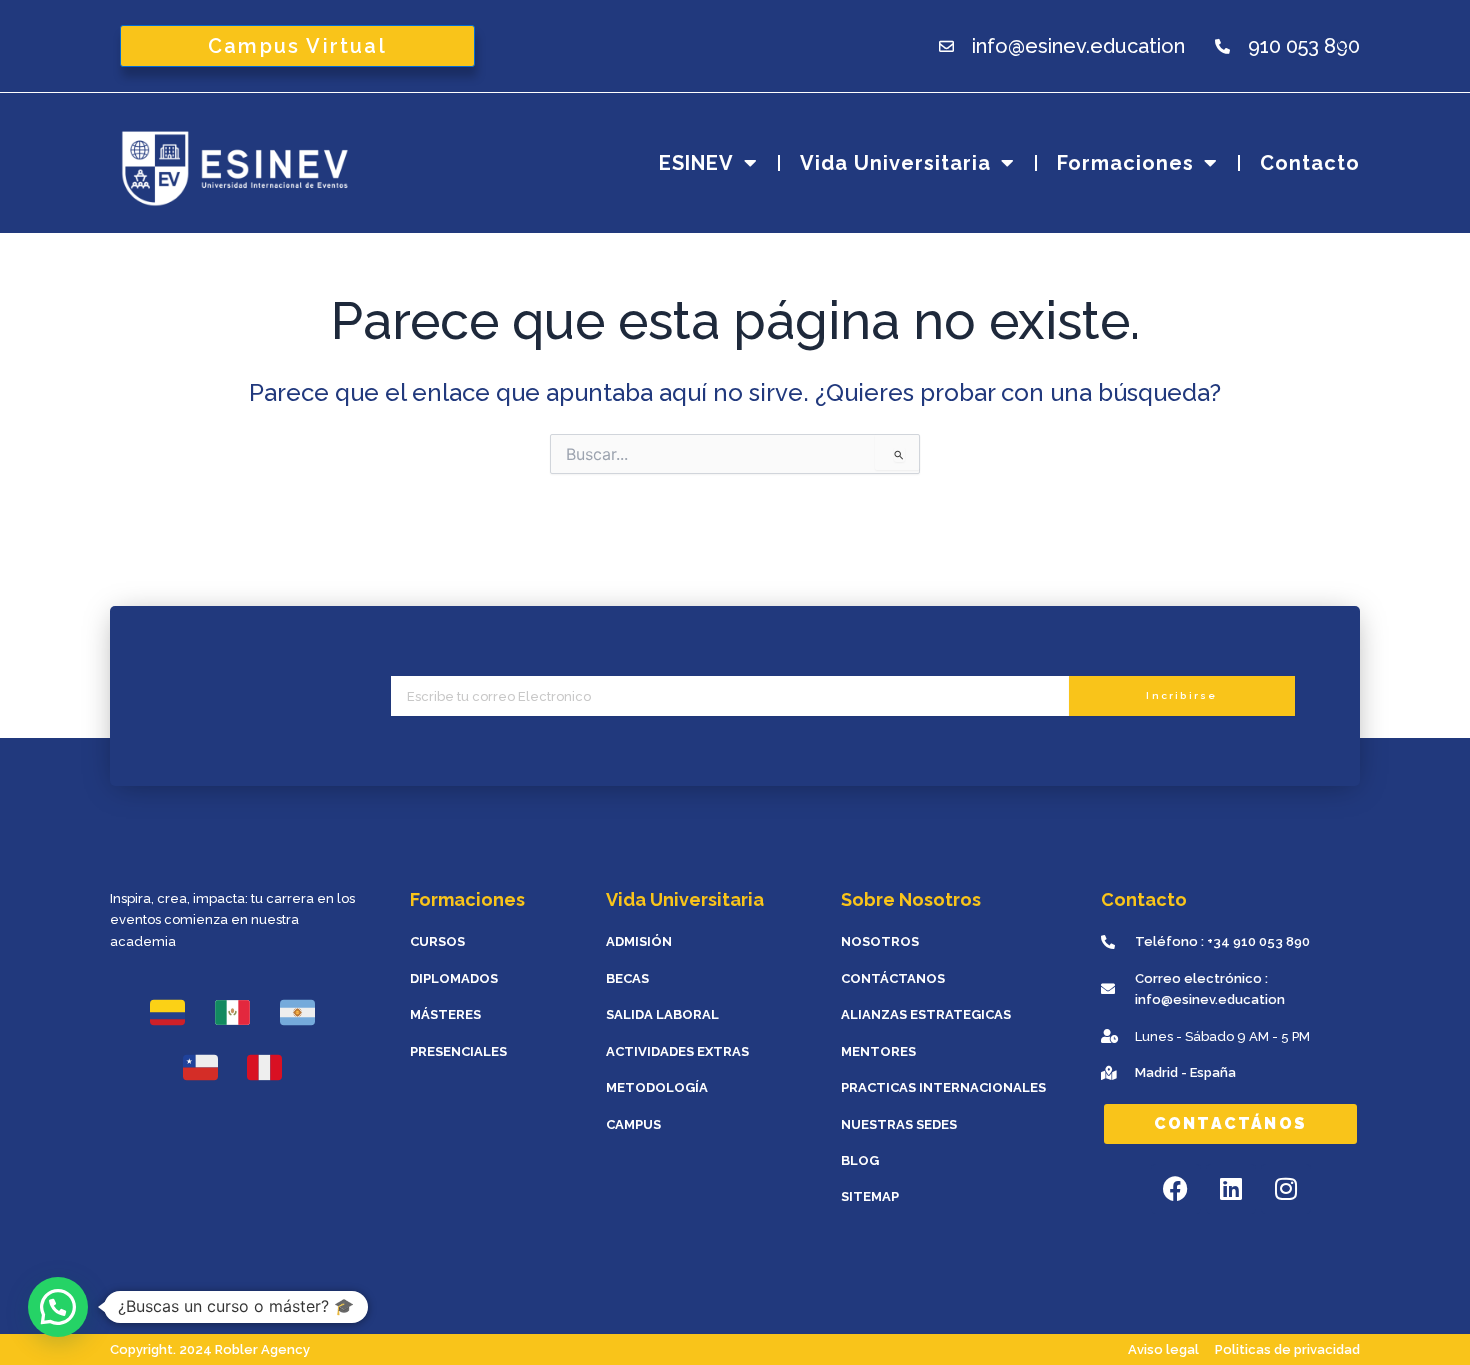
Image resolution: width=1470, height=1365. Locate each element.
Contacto (1310, 163)
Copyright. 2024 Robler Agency (210, 1349)
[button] (58, 1307)
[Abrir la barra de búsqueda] (1348, 45)
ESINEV (696, 163)
